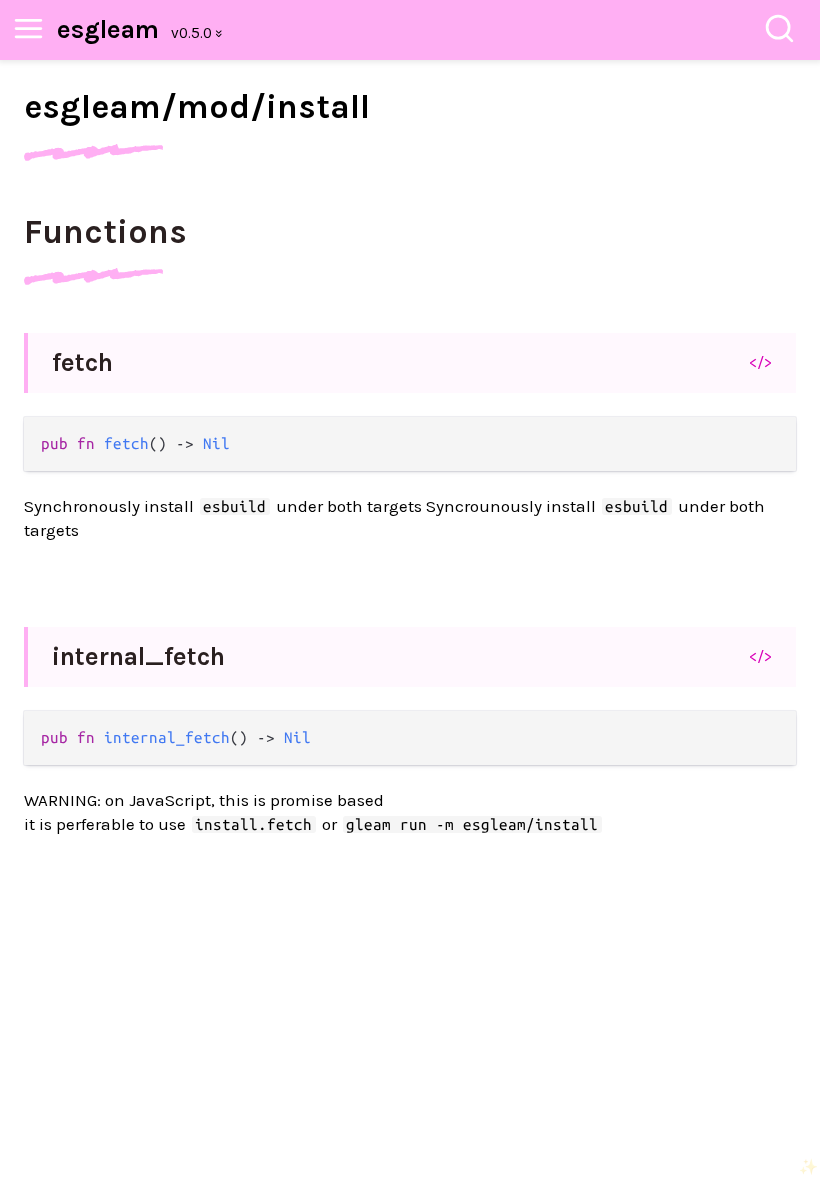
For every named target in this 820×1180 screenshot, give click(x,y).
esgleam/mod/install (197, 107)
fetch (82, 362)
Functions (105, 232)
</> (760, 362)
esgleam (108, 29)
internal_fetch (138, 656)
